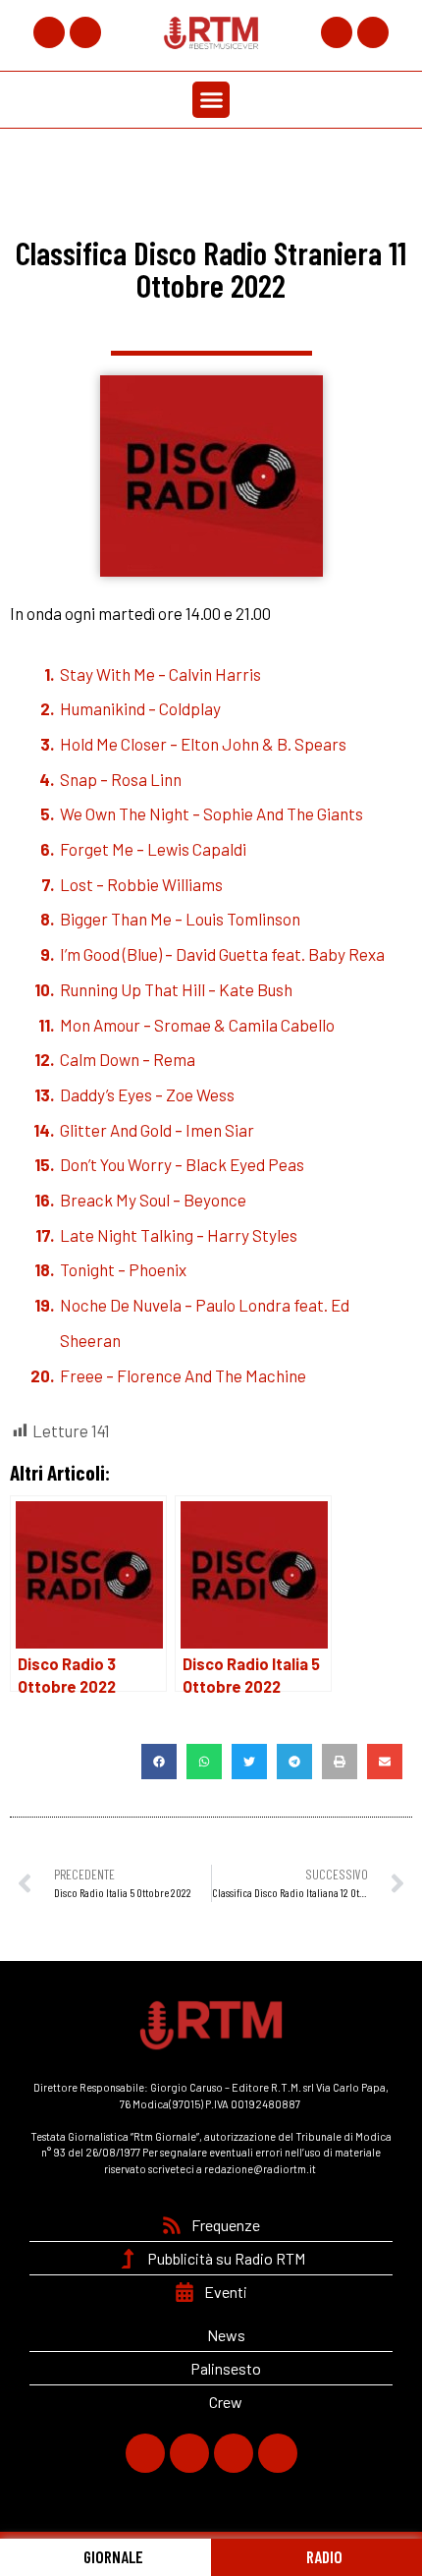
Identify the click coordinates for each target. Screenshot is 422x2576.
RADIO (323, 2556)
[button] (211, 100)
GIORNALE (112, 2556)
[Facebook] (49, 32)
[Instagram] (337, 32)
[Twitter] (85, 32)
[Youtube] (373, 32)
